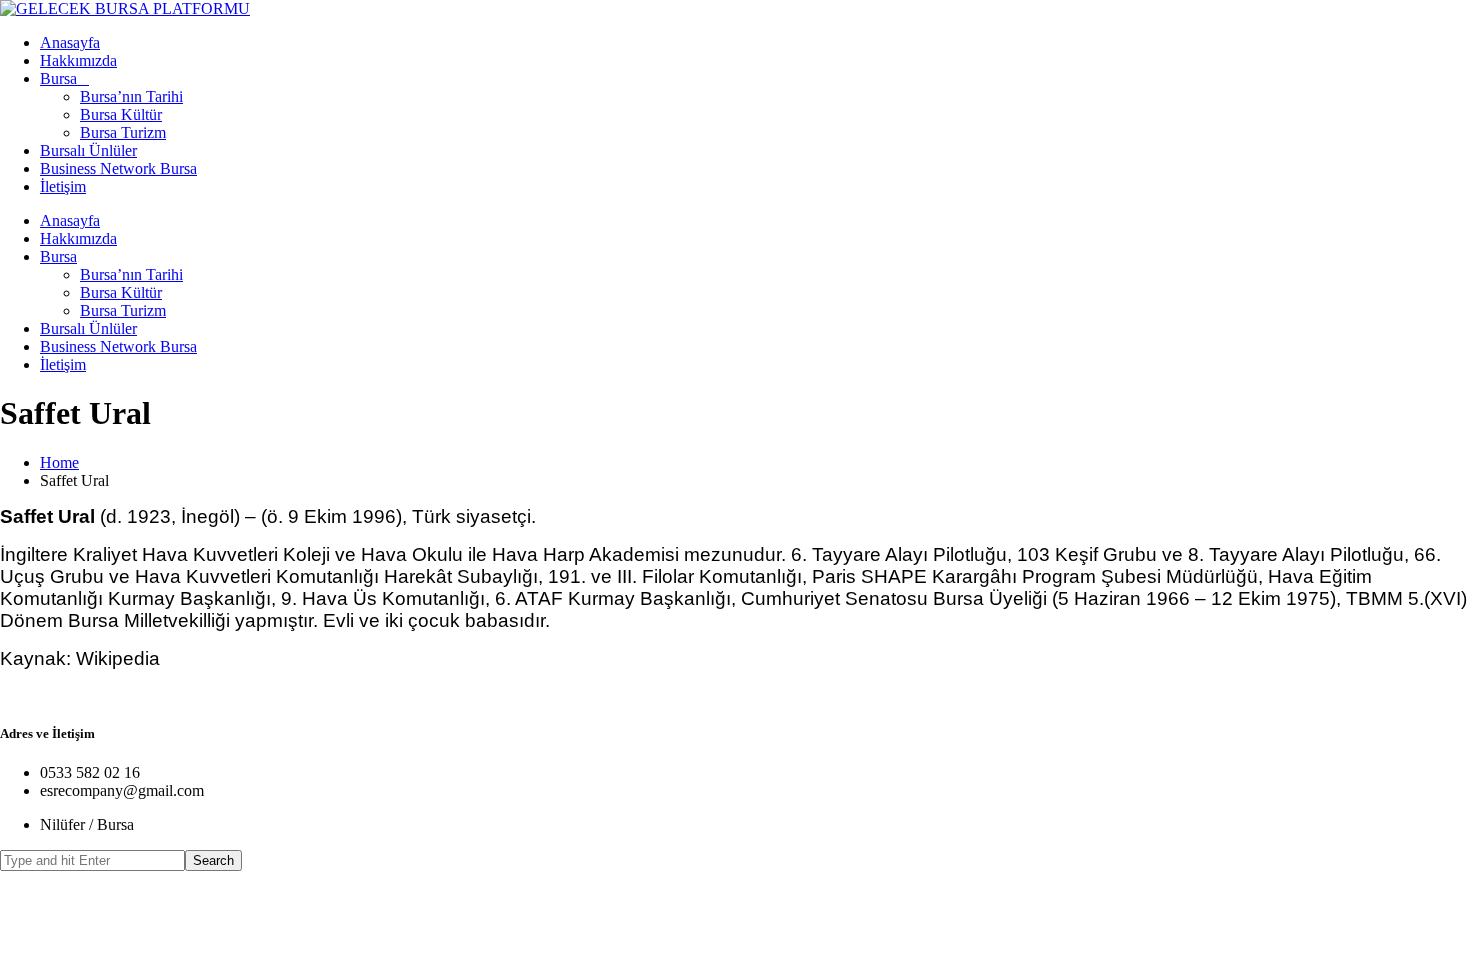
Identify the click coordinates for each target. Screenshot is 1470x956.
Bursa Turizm (123, 132)
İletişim (63, 186)
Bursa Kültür (121, 114)
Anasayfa (70, 42)
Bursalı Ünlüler (88, 150)
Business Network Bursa (118, 168)
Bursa (58, 78)
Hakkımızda (78, 60)
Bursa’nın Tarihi (131, 96)
